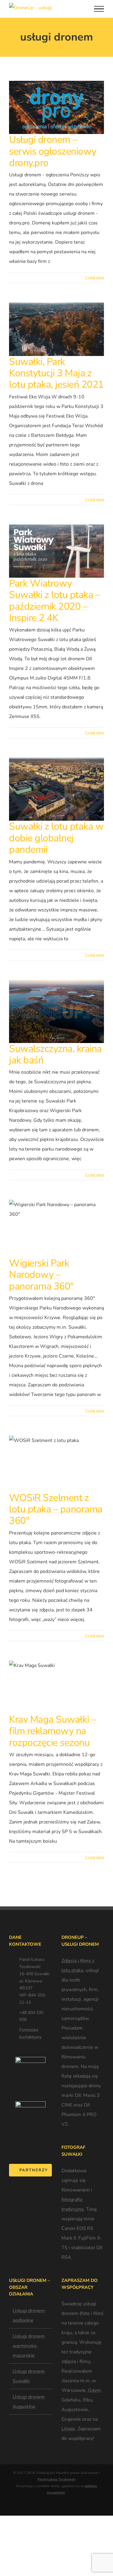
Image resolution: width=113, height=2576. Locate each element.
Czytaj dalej (95, 278)
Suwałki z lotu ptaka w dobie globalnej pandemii (56, 838)
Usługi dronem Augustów (29, 2402)
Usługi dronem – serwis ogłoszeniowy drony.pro (53, 151)
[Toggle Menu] (99, 9)
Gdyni (94, 2390)
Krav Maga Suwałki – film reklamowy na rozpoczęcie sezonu (53, 1731)
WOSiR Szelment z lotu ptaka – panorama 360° (56, 1509)
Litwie (68, 2429)
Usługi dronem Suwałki (29, 2376)
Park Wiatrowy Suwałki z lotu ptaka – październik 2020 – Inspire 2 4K (55, 601)
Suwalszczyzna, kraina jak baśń (55, 1054)
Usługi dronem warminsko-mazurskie (29, 2346)
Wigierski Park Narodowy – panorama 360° (41, 1275)
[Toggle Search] (82, 8)
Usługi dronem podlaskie (29, 2316)
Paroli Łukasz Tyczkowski (57, 2479)
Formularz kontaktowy (30, 2033)
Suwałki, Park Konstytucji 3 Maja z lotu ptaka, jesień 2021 (56, 373)
